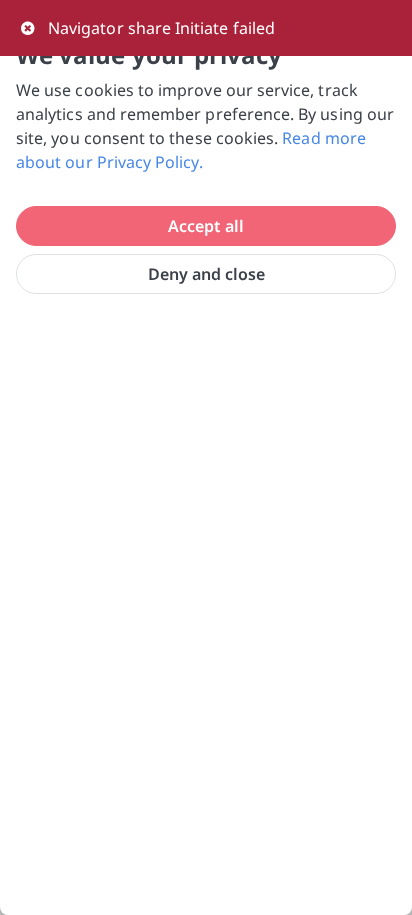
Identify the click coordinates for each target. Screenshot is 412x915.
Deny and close (206, 274)
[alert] (206, 28)
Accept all (206, 226)
